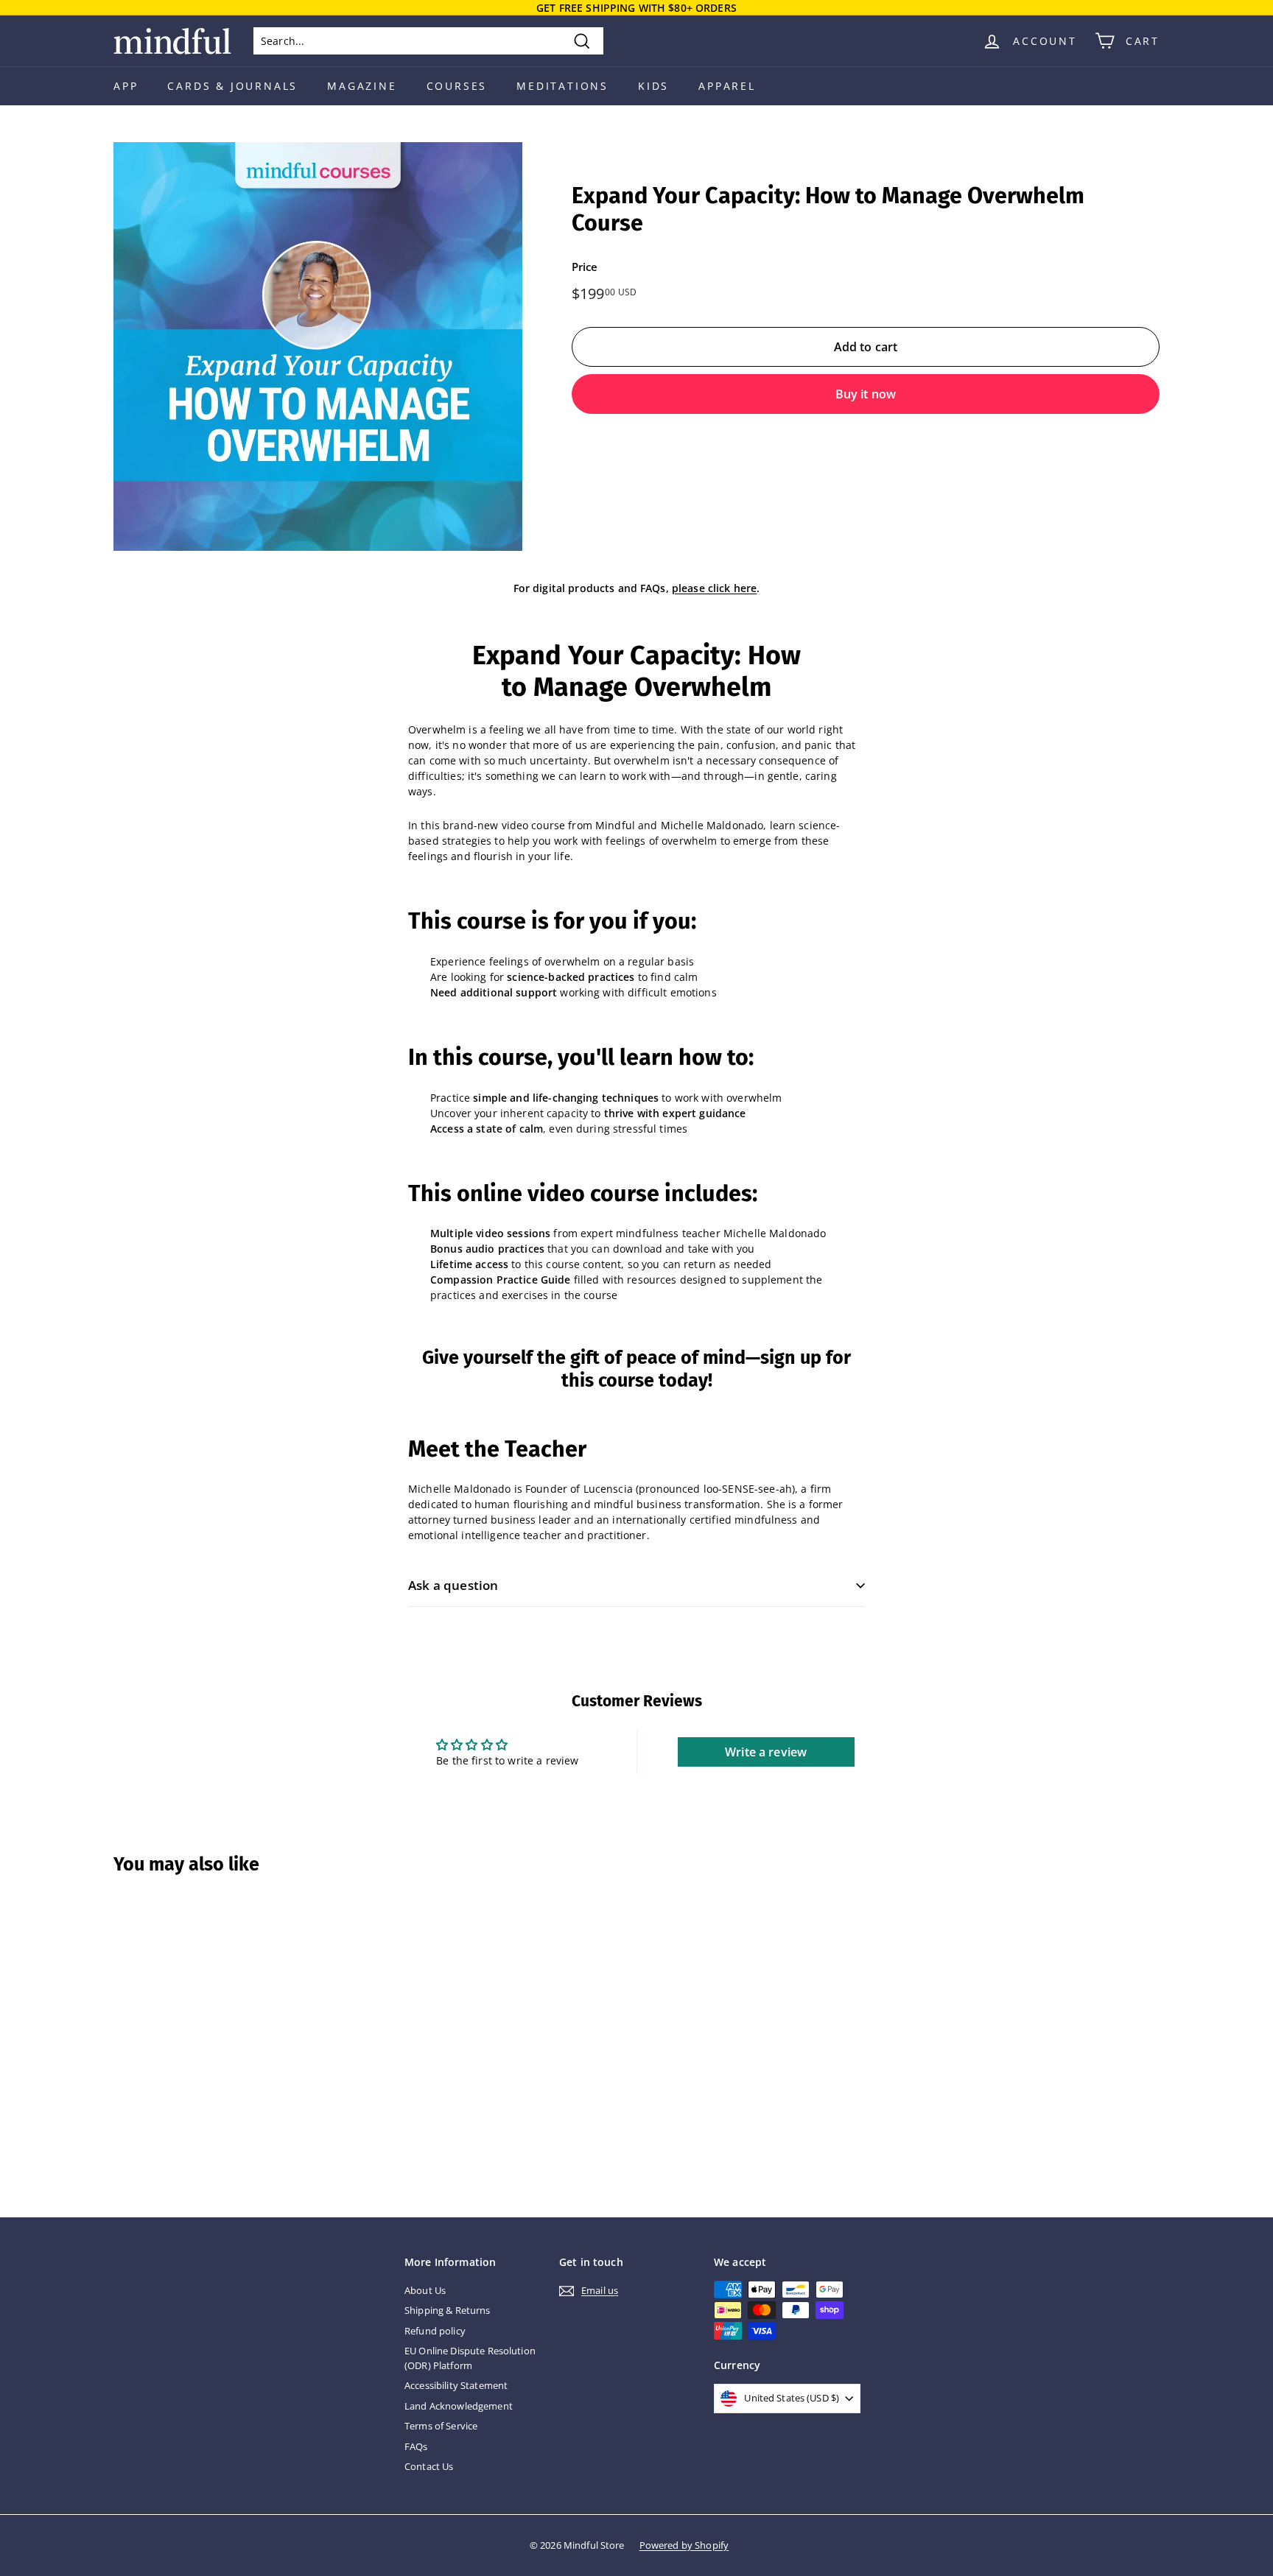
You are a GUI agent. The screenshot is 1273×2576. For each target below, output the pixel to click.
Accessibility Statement (456, 2385)
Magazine (362, 86)
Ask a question (453, 1585)
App (126, 86)
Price (585, 267)
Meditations (562, 86)
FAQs (416, 2446)
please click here (714, 588)
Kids (653, 86)
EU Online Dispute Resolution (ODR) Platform (470, 2358)
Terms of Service (441, 2426)
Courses (457, 86)
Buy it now (866, 394)
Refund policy (435, 2331)
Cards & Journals (232, 86)
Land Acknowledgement (459, 2406)
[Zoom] (318, 346)
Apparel (727, 86)
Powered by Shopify (684, 2545)
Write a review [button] (766, 1752)
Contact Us (429, 2466)
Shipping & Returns (448, 2310)
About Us (425, 2290)
